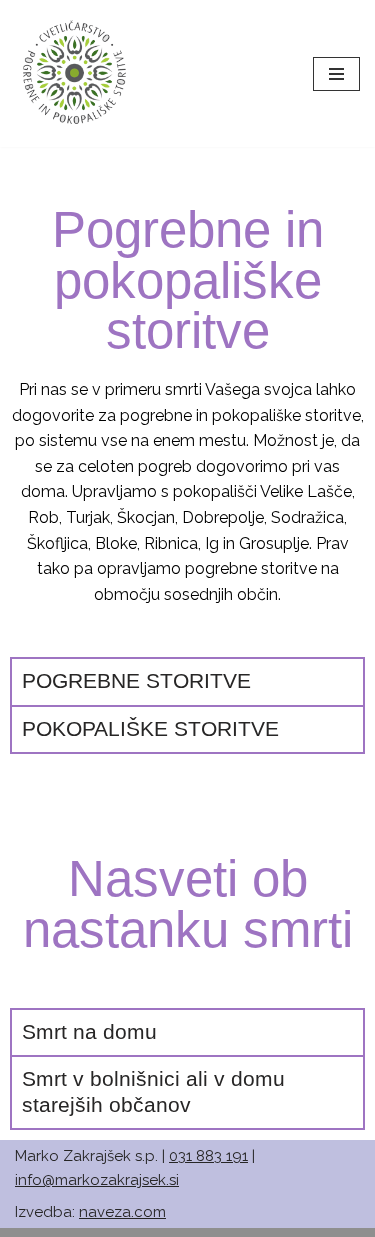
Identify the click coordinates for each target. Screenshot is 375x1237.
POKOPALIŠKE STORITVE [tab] (150, 729)
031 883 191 (208, 1156)
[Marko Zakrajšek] (75, 73)
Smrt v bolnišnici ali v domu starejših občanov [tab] (153, 1092)
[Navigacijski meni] (336, 74)
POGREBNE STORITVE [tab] (136, 681)
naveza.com (122, 1212)
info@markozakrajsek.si (97, 1180)
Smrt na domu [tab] (89, 1032)
